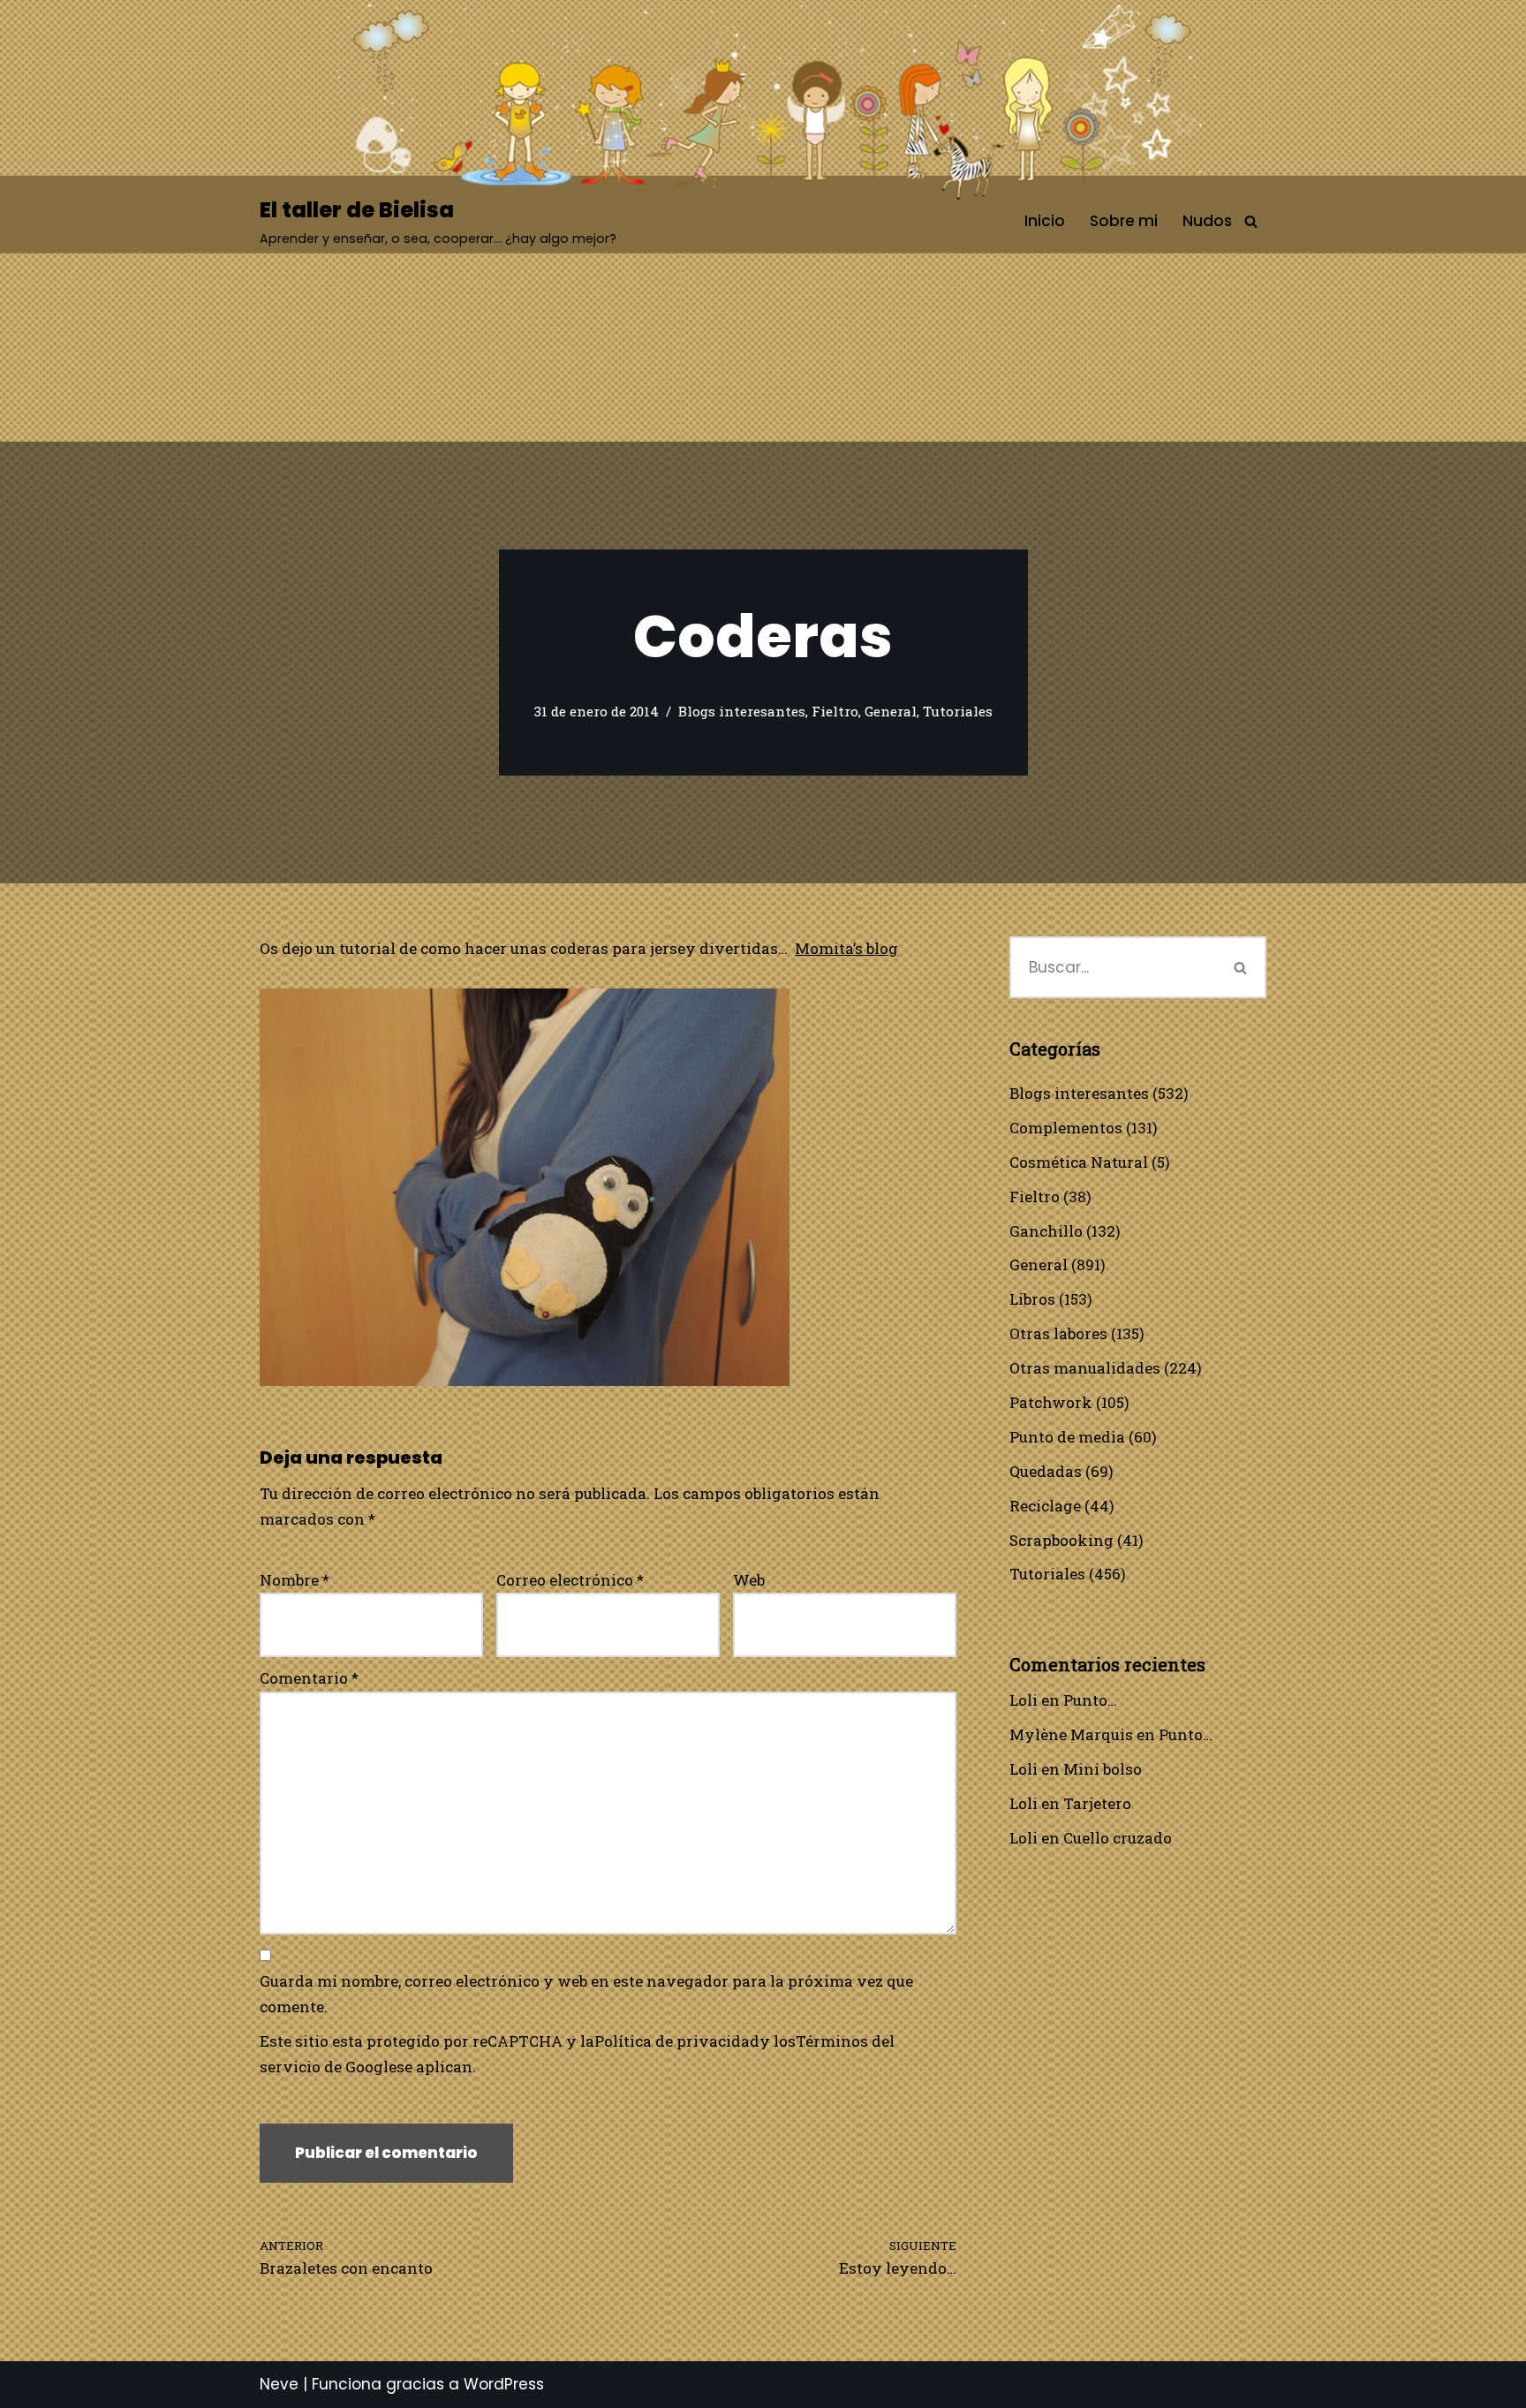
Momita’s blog (846, 948)
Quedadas (1046, 1471)
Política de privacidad (677, 2041)
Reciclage (1045, 1506)
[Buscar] (1251, 221)
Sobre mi (1124, 221)
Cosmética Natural (1079, 1162)
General (891, 711)
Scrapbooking (1061, 1540)
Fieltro (835, 711)
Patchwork (1051, 1402)
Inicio (1045, 221)
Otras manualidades (1085, 1368)
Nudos (1207, 221)
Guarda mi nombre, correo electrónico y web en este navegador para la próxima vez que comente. (586, 1994)
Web (749, 1580)
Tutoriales (958, 711)
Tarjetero (1097, 1803)
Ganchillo (1046, 1231)
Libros (1032, 1299)
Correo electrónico (570, 1580)
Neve (279, 2384)
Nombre (295, 1580)
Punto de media (1067, 1437)
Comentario (309, 1678)
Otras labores (1058, 1333)
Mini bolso (1103, 1769)
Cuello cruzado (1118, 1838)
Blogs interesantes (742, 711)
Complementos (1066, 1128)
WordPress (504, 2384)
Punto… (1090, 1700)
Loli (1024, 1700)
